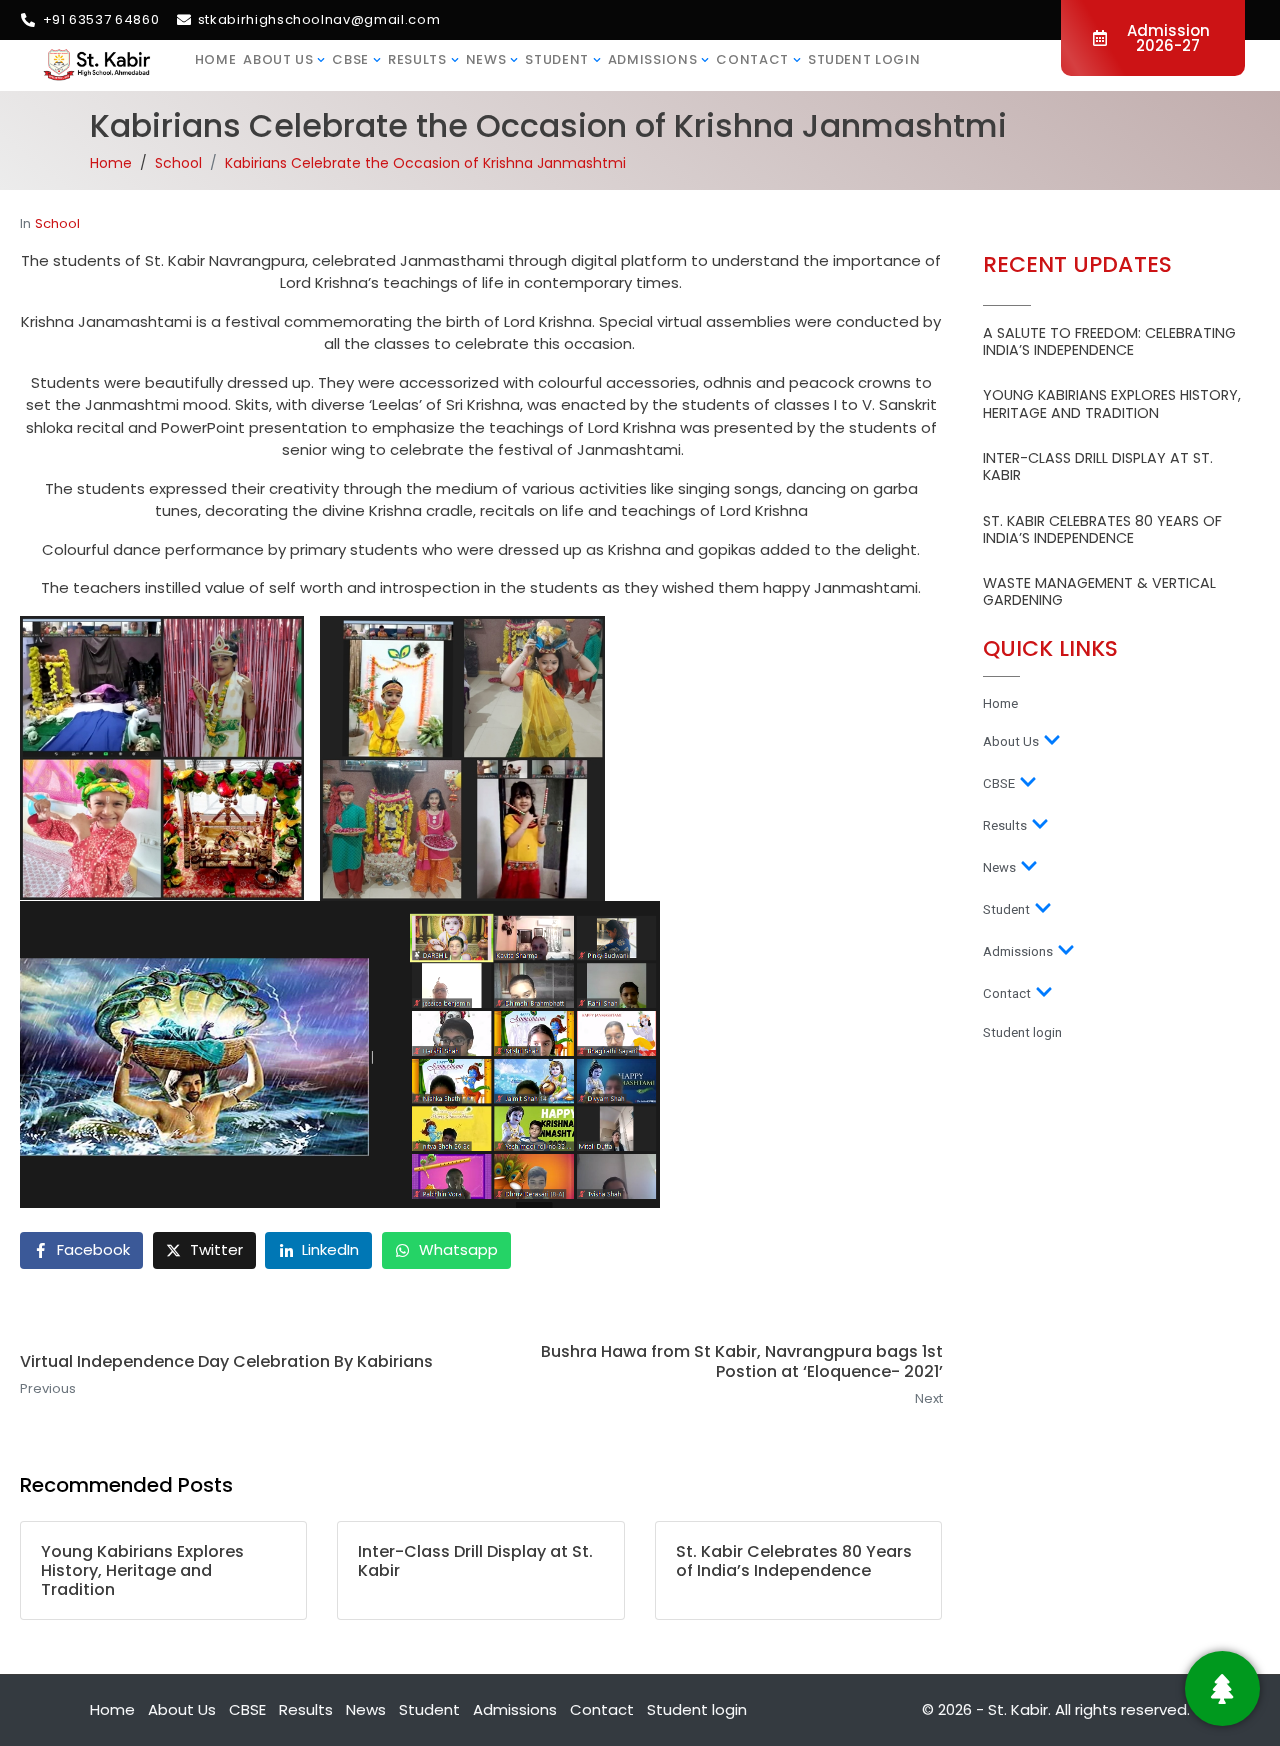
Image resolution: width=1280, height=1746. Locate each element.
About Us (278, 59)
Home (216, 59)
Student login (864, 59)
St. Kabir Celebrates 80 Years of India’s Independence (1102, 529)
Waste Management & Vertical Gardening (1099, 591)
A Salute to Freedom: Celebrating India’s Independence (1109, 341)
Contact (752, 59)
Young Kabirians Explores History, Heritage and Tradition (1112, 403)
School (57, 223)
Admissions (653, 59)
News (486, 59)
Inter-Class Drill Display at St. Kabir (1098, 466)
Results (417, 59)
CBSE (350, 59)
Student (557, 59)
